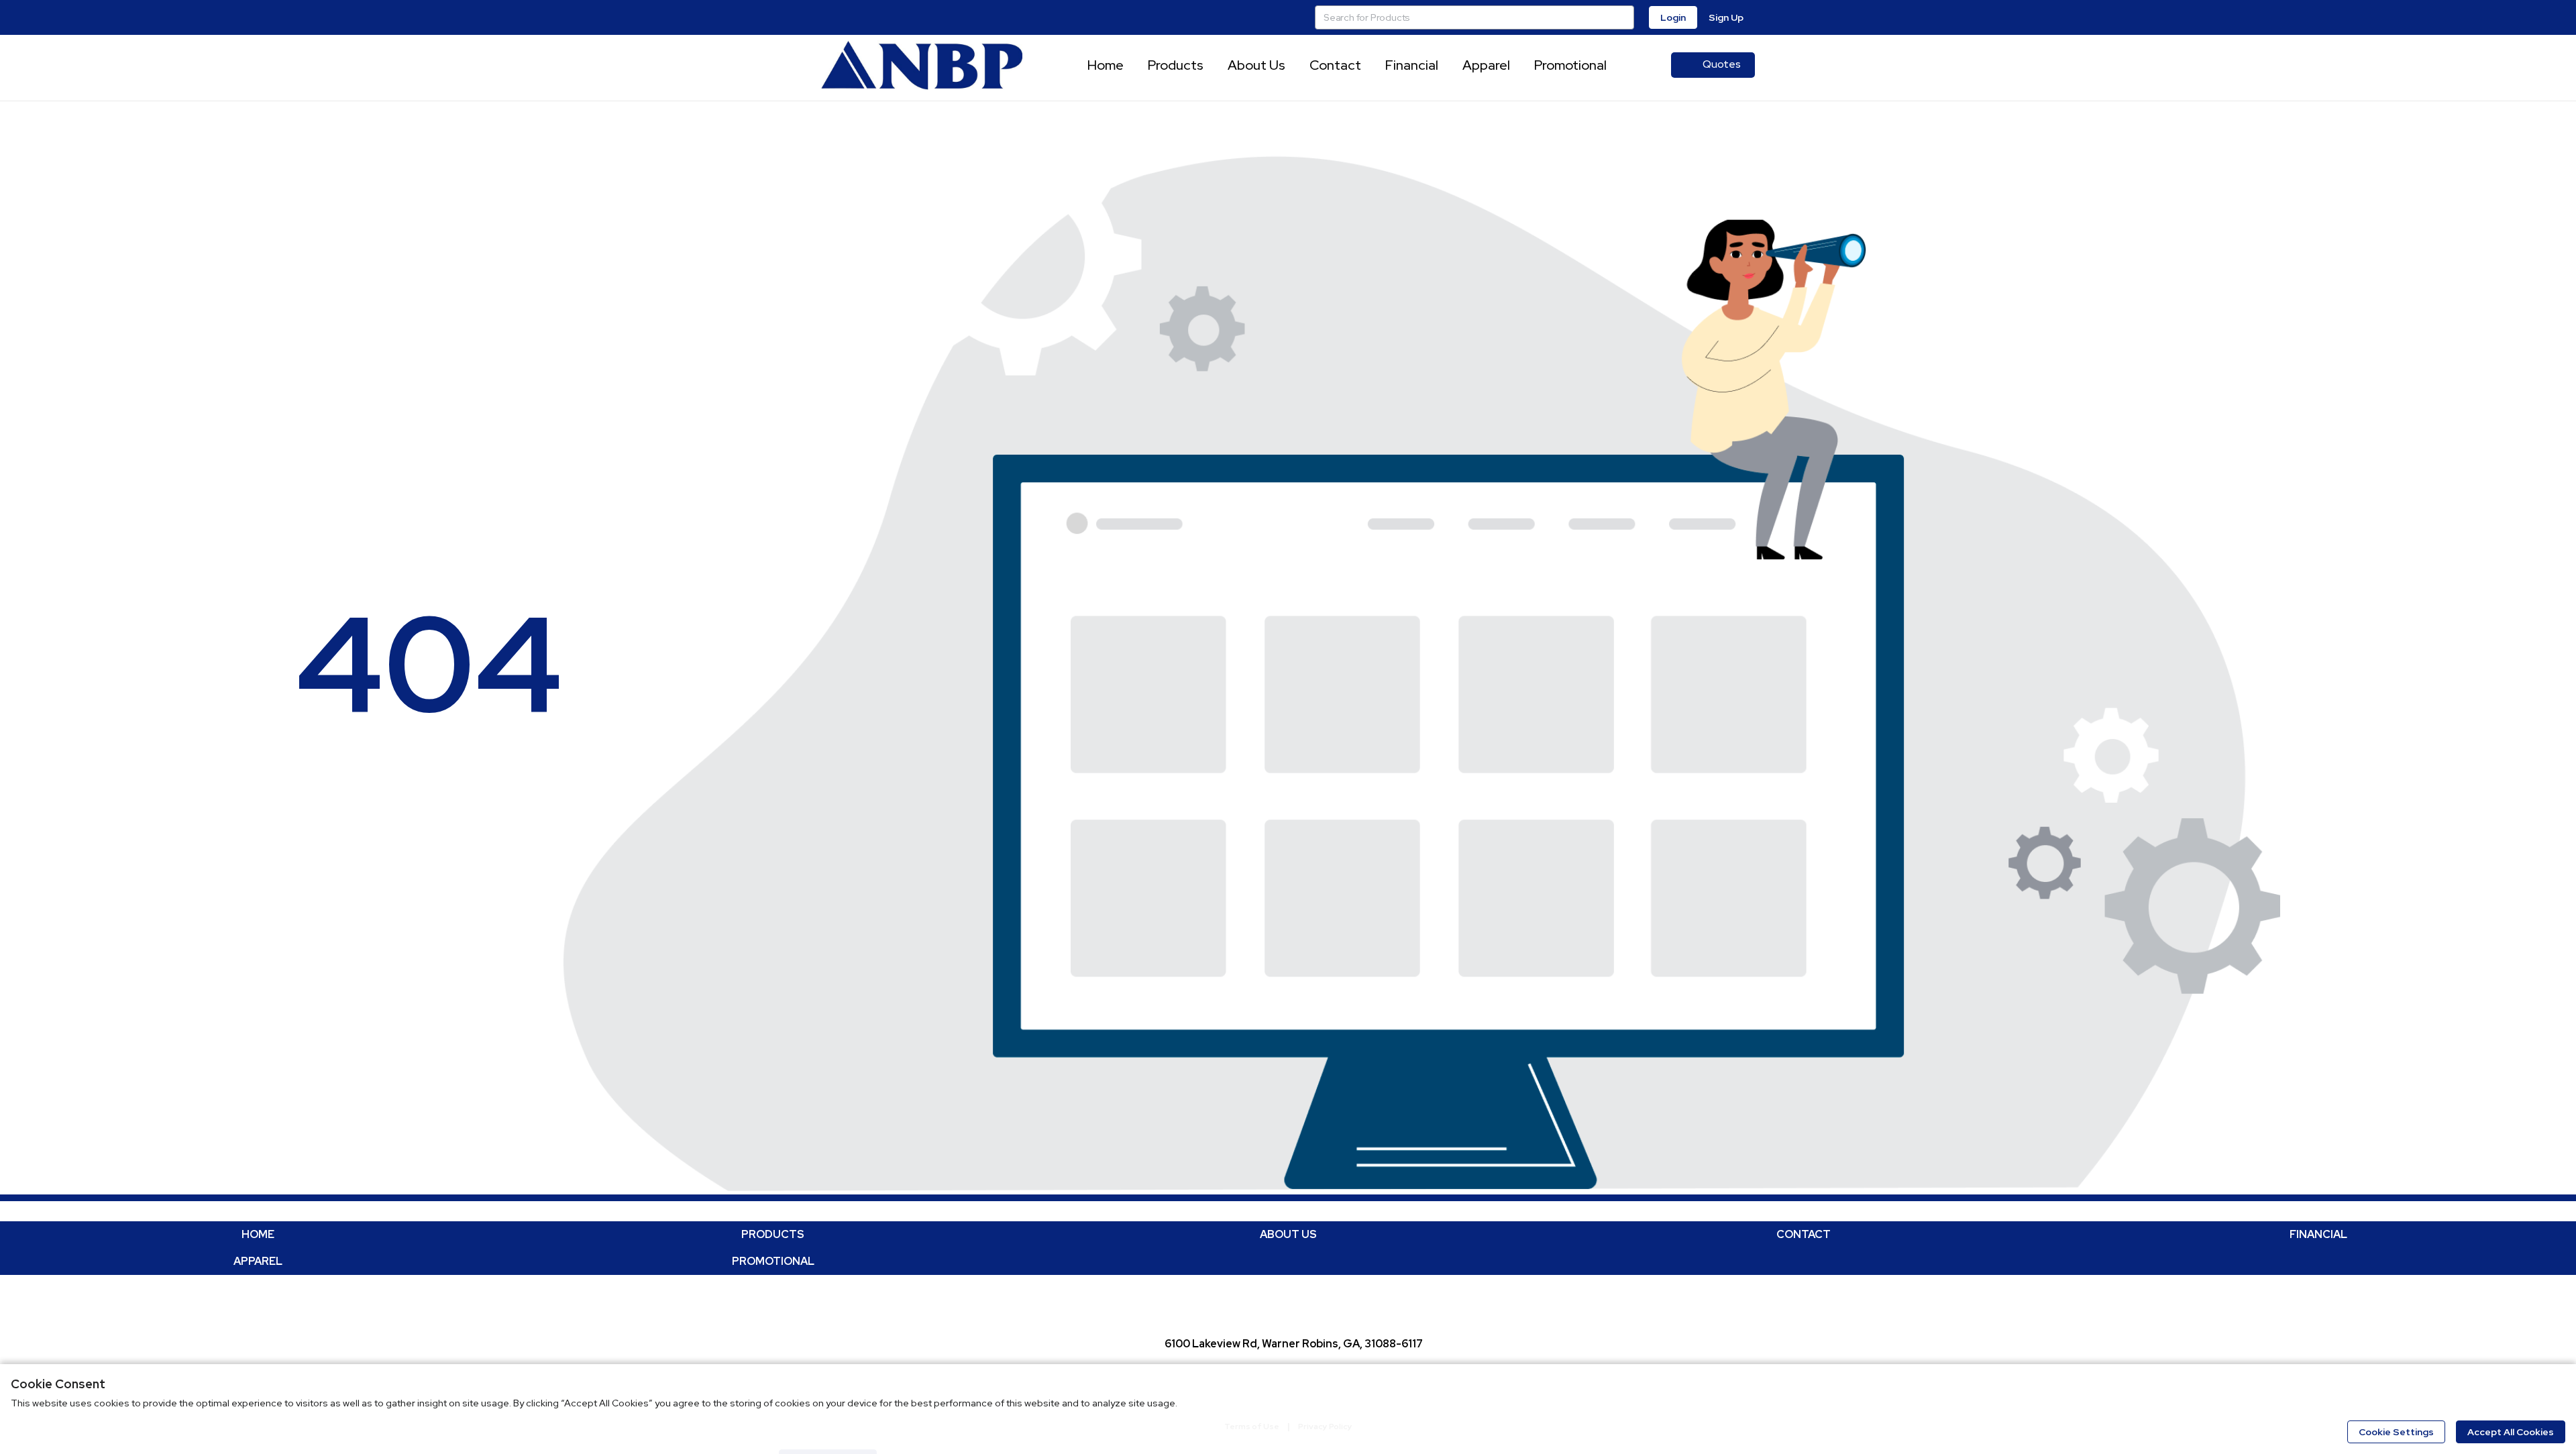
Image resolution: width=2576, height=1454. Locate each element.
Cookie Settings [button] (2396, 1432)
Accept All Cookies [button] (2511, 1432)
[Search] (1622, 17)
